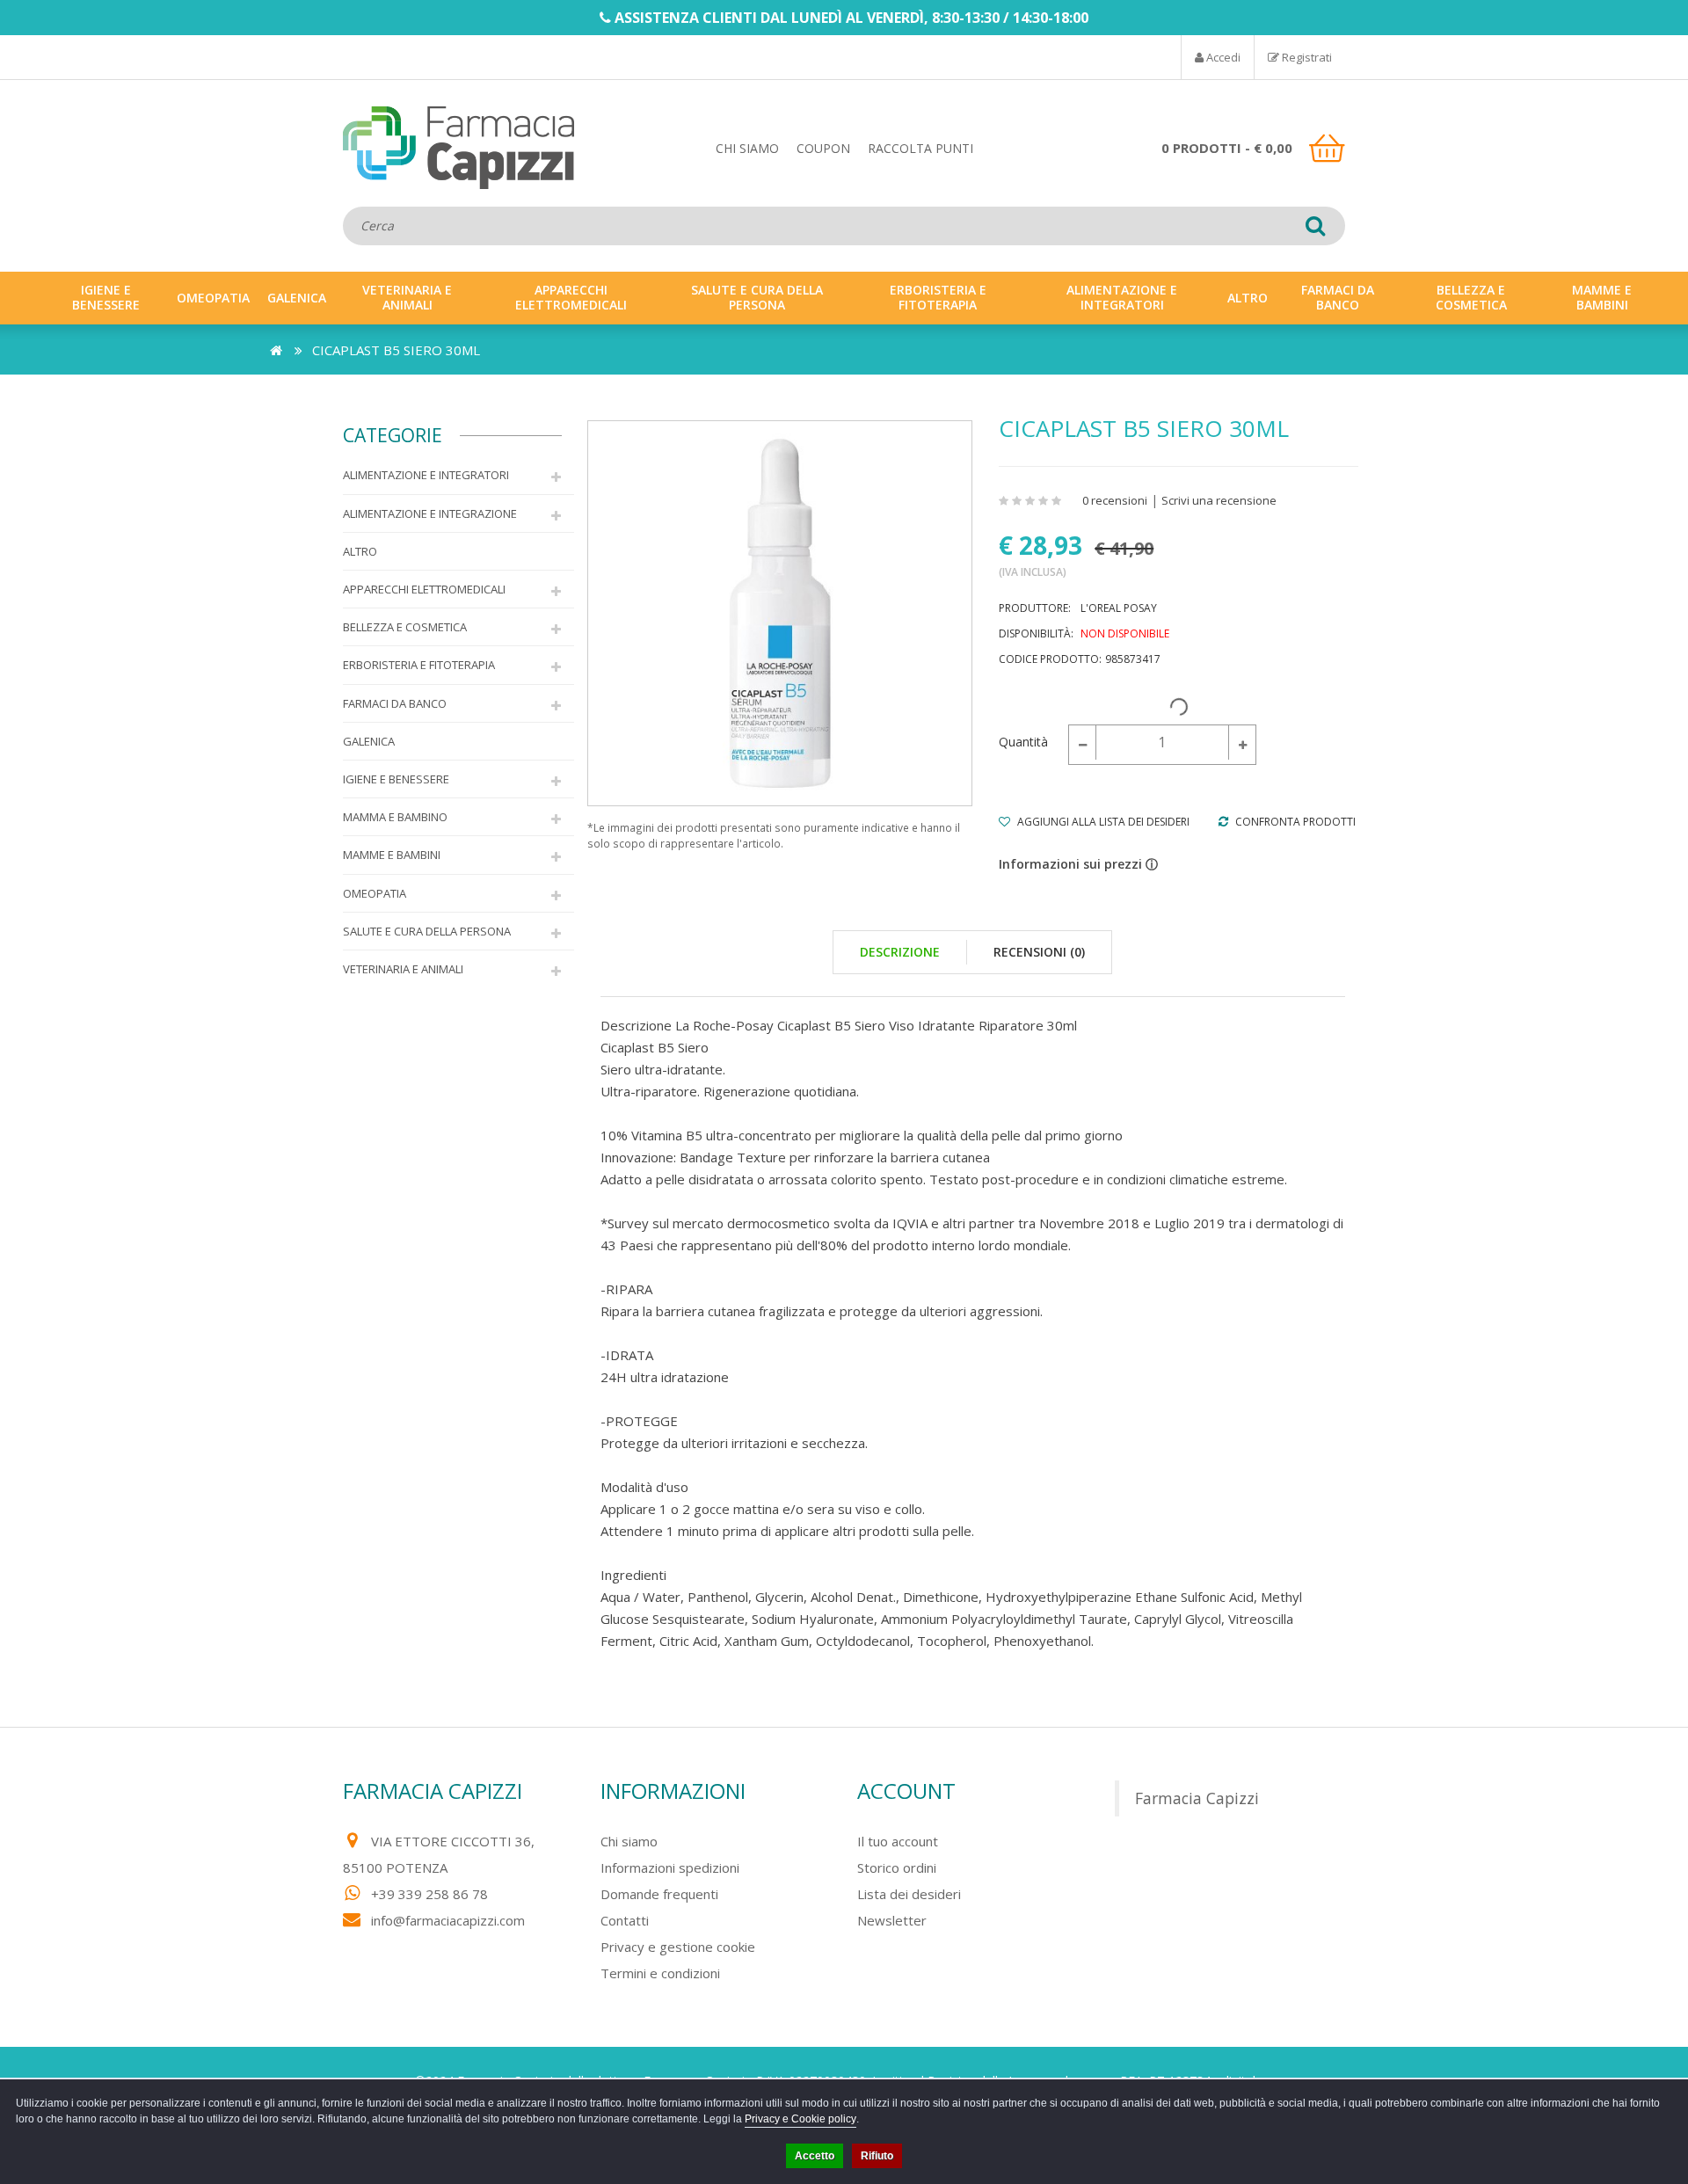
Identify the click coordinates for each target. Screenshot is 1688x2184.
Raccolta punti (920, 148)
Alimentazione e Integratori (426, 475)
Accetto (815, 2156)
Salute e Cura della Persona (427, 931)
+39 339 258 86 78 (429, 1894)
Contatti (625, 1920)
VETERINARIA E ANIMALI (403, 969)
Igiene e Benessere (396, 779)
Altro (360, 551)
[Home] (276, 350)
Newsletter (892, 1920)
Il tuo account (898, 1841)
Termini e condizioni (660, 1973)
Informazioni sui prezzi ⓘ (1078, 864)
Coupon (823, 148)
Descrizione (900, 952)
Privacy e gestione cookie (678, 1947)
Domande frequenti (659, 1894)
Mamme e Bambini (392, 855)
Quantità (1023, 742)
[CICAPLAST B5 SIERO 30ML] (780, 613)
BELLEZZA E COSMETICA (405, 627)
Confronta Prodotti (1294, 822)
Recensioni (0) (1039, 952)
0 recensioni (1115, 500)
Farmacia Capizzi (1197, 1798)
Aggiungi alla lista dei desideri (1103, 822)
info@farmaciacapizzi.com (448, 1920)
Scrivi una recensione (1219, 500)
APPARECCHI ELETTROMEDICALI (424, 589)
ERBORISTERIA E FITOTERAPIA (419, 665)
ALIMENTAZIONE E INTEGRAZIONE (430, 513)
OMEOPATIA (375, 893)
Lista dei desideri (909, 1894)
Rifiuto (877, 2156)
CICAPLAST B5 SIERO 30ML (396, 350)
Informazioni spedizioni (670, 1867)
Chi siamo (747, 148)
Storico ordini (897, 1867)
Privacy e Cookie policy (800, 2119)
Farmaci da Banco (395, 703)
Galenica (369, 741)
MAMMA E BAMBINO (395, 817)
